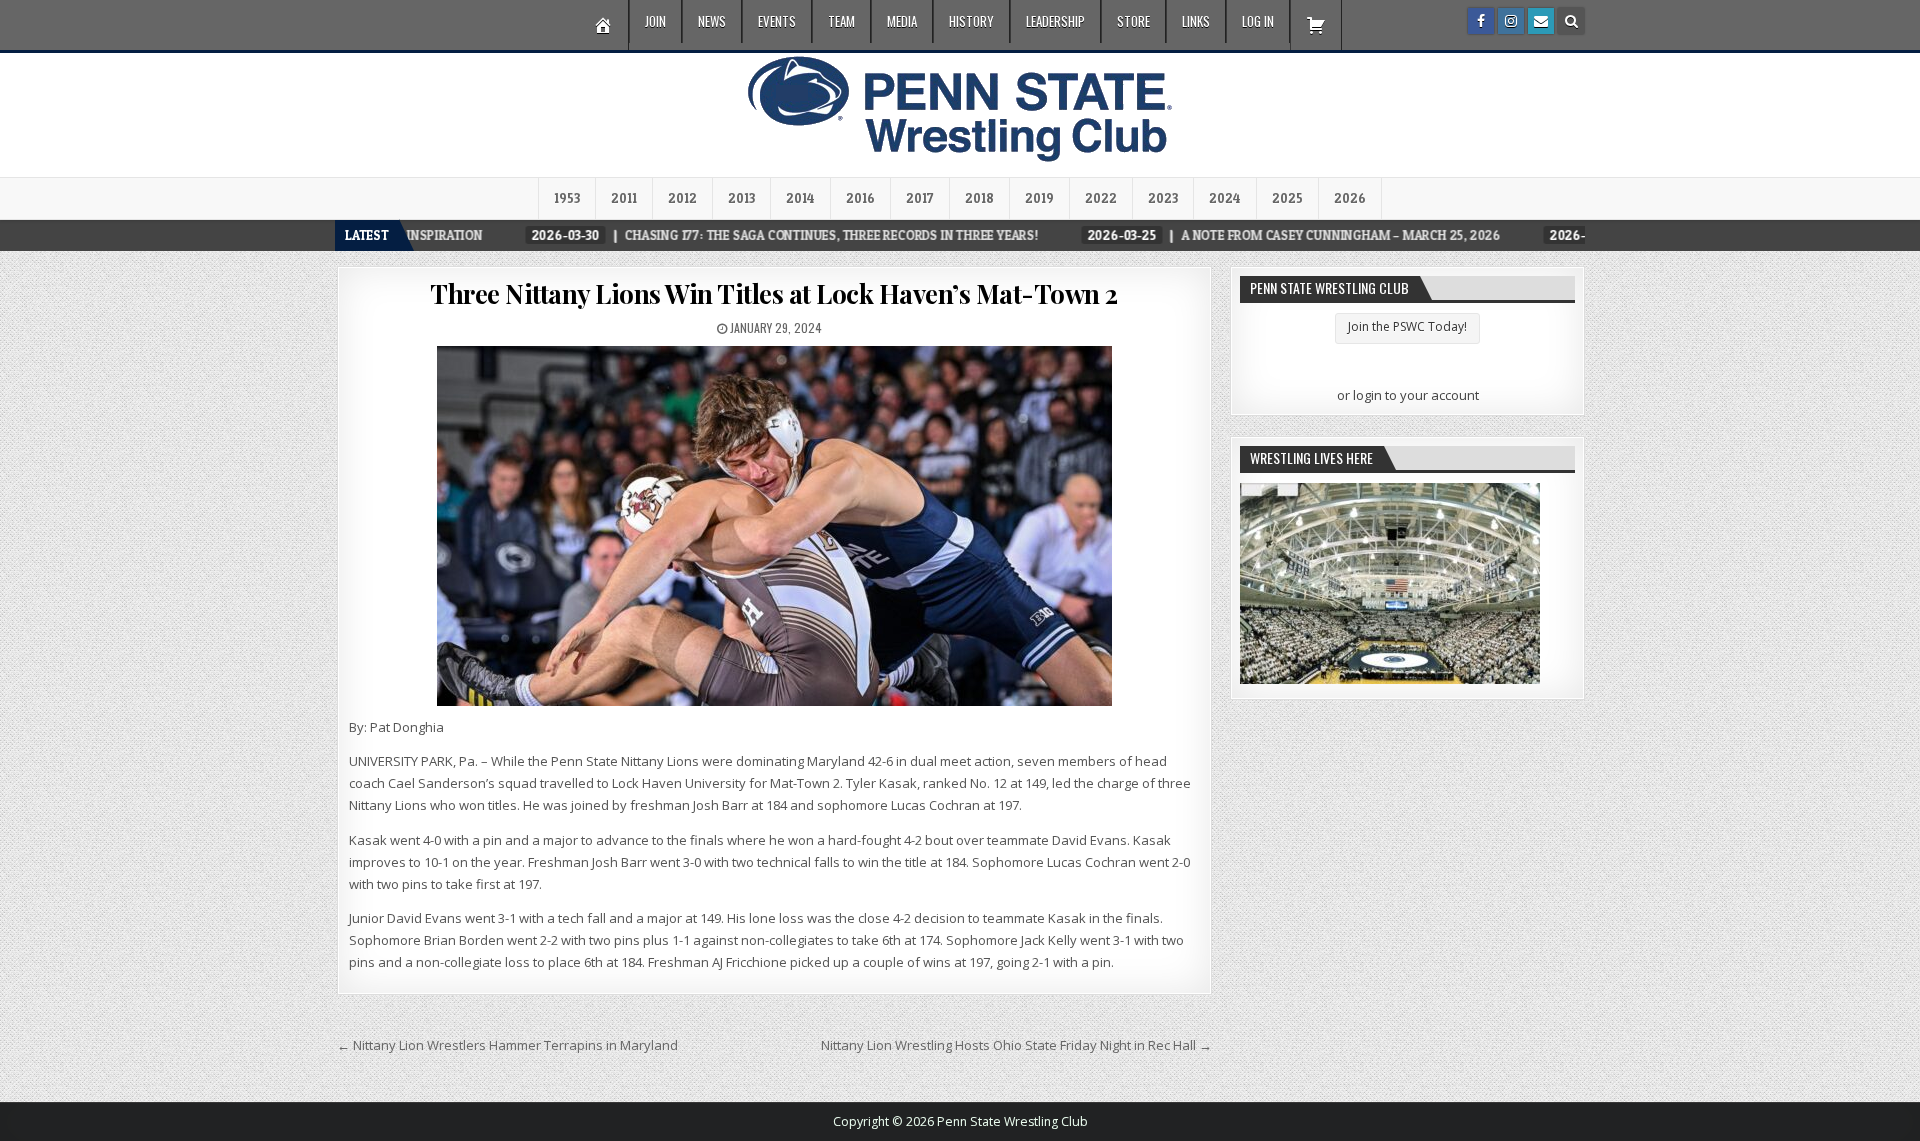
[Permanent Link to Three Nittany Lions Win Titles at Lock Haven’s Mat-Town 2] (774, 526)
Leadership (1055, 21)
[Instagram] (1511, 21)
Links (1196, 21)
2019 (1039, 198)
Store (1133, 21)
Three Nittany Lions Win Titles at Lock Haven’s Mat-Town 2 (774, 293)
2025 (1287, 198)
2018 (979, 198)
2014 (800, 198)
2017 (920, 198)
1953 (567, 198)
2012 (682, 198)
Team (841, 21)
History (971, 21)
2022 (1101, 198)
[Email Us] (1541, 21)
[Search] (1571, 21)
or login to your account (1408, 395)
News (712, 21)
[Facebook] (1481, 21)
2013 (741, 198)
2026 (1350, 198)
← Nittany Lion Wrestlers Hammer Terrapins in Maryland (507, 1045)
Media (902, 21)
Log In (1258, 21)
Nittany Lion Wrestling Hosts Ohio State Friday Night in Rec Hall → (1016, 1045)
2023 (1163, 198)
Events (777, 21)
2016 (860, 198)
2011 (624, 198)
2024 (1225, 198)
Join (655, 21)
